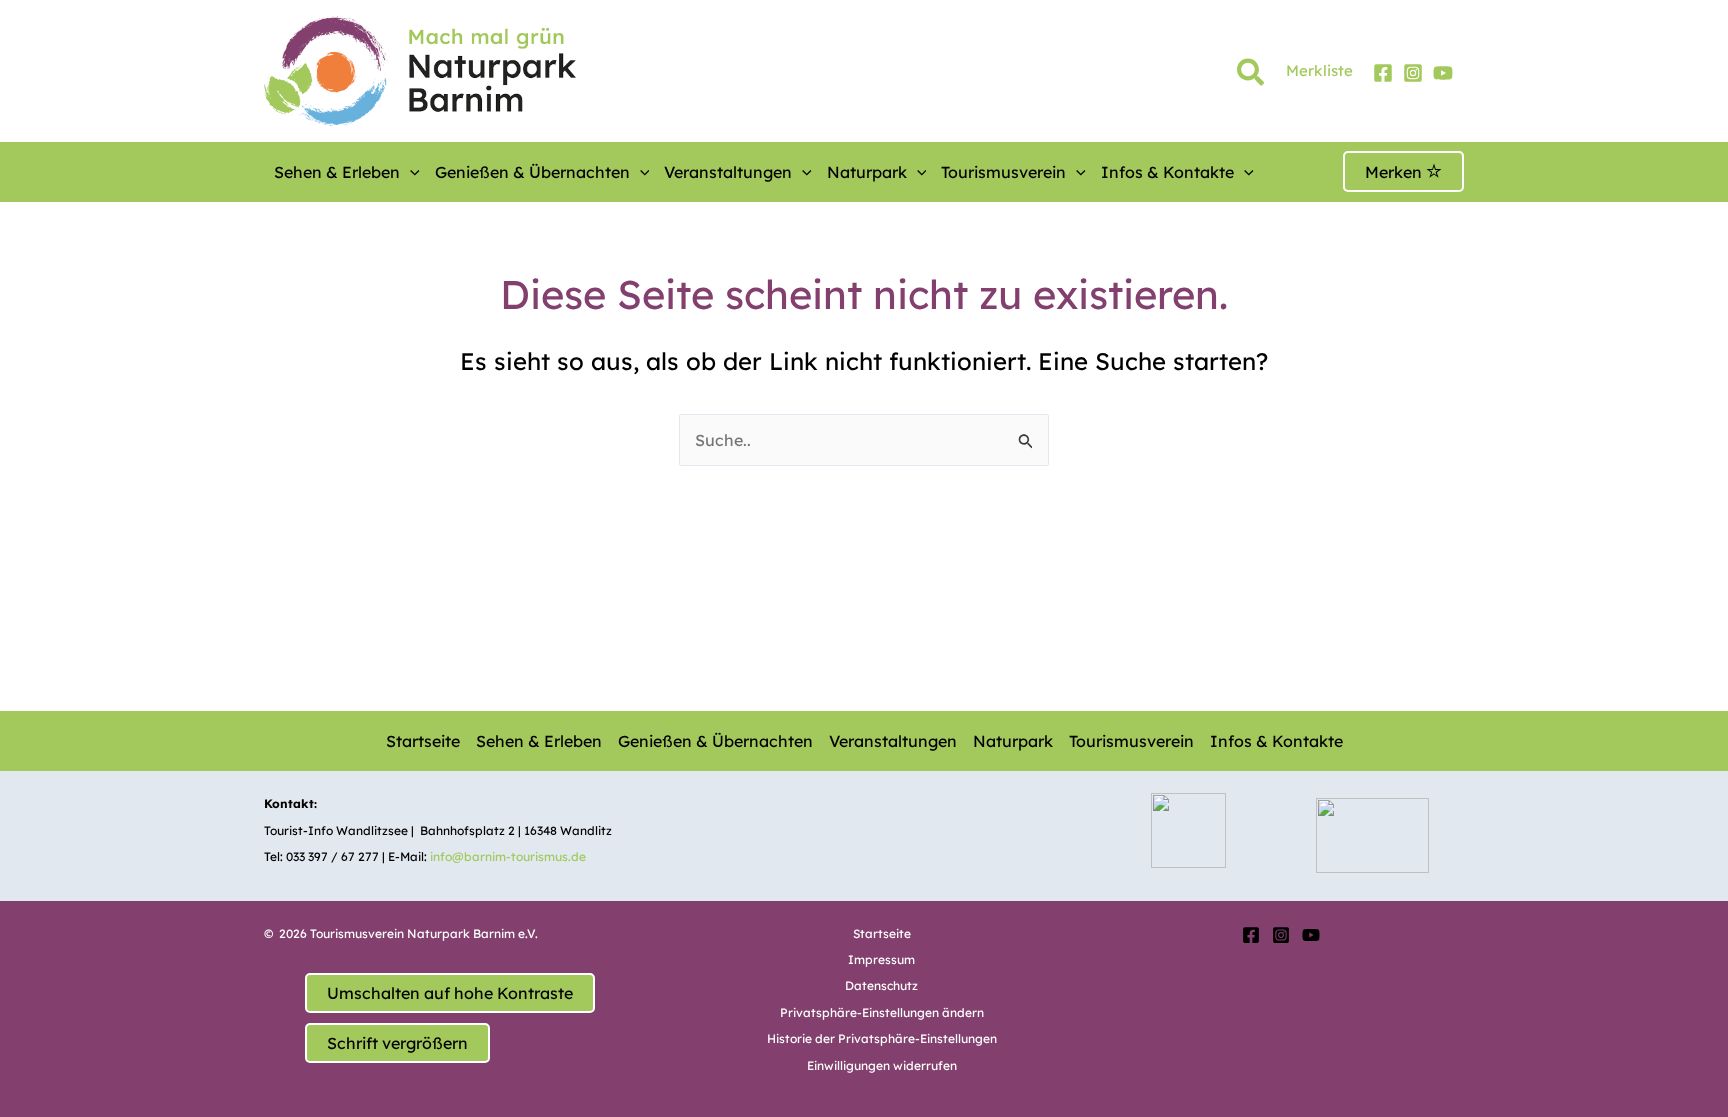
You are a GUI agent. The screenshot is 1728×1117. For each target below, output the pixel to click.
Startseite (423, 741)
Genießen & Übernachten (532, 172)
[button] (1251, 76)
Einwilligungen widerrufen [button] (882, 1065)
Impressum (881, 959)
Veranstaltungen (728, 172)
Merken (1395, 172)
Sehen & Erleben (337, 172)
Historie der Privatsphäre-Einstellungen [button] (882, 1038)
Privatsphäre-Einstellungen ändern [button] (882, 1012)
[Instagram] (1413, 73)
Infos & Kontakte (1167, 172)
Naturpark (867, 172)
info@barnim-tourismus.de (508, 856)
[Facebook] (1383, 73)
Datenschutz (881, 985)
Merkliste (1319, 70)
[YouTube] (1443, 73)
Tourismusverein (1003, 172)
